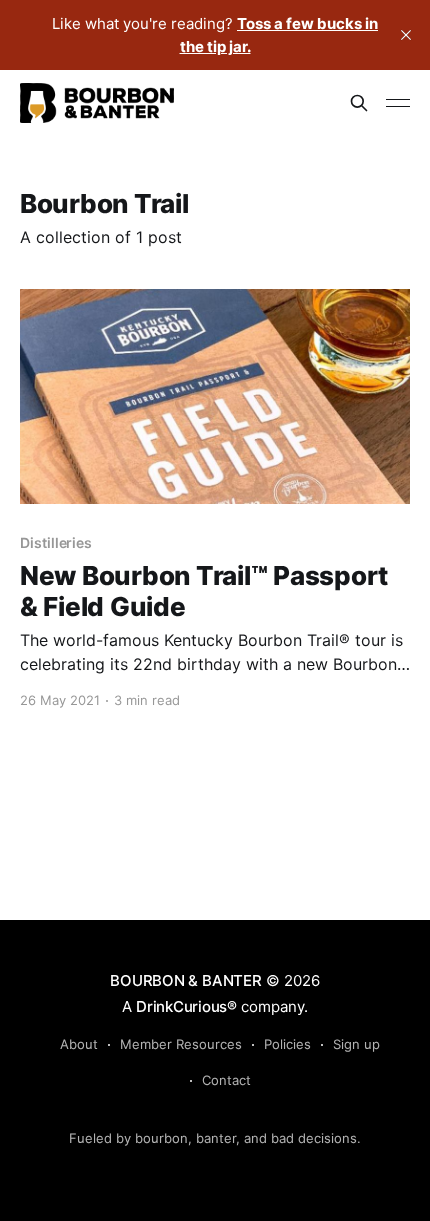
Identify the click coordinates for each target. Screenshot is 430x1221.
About (79, 1044)
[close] (406, 35)
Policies (287, 1044)
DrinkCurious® (186, 1006)
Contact (226, 1080)
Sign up (356, 1044)
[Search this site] (359, 103)
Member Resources (181, 1044)
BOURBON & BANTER (185, 980)
